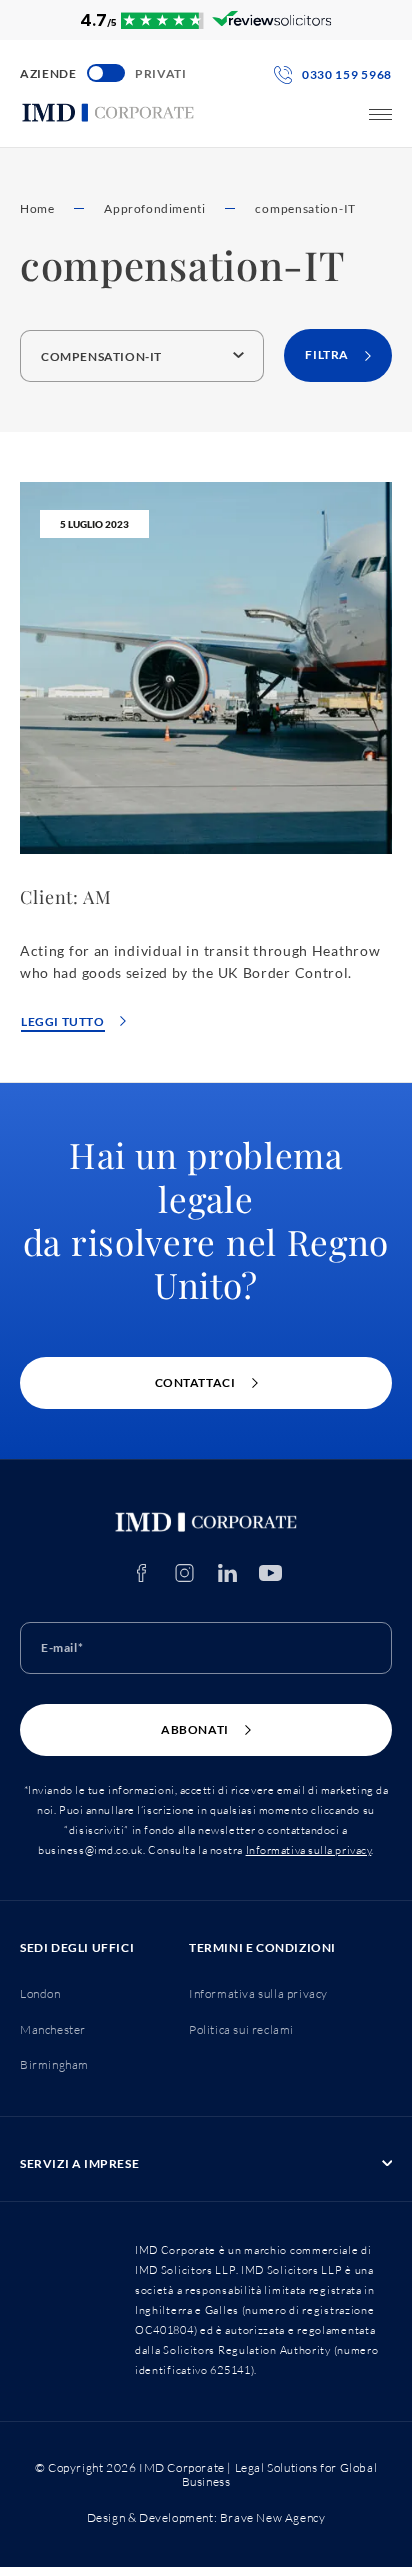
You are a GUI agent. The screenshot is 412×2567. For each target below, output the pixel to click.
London (40, 1993)
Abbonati (195, 1729)
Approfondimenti (154, 208)
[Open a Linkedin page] (227, 1573)
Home (37, 208)
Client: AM (66, 897)
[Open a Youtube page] (270, 1573)
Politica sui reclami (241, 2029)
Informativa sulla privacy (309, 1850)
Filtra (327, 354)
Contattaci (195, 1382)
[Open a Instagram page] (184, 1573)
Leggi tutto (63, 1021)
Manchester (53, 2029)
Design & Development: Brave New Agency (206, 2517)
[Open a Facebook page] (141, 1573)
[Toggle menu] (380, 114)
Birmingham (54, 2064)
